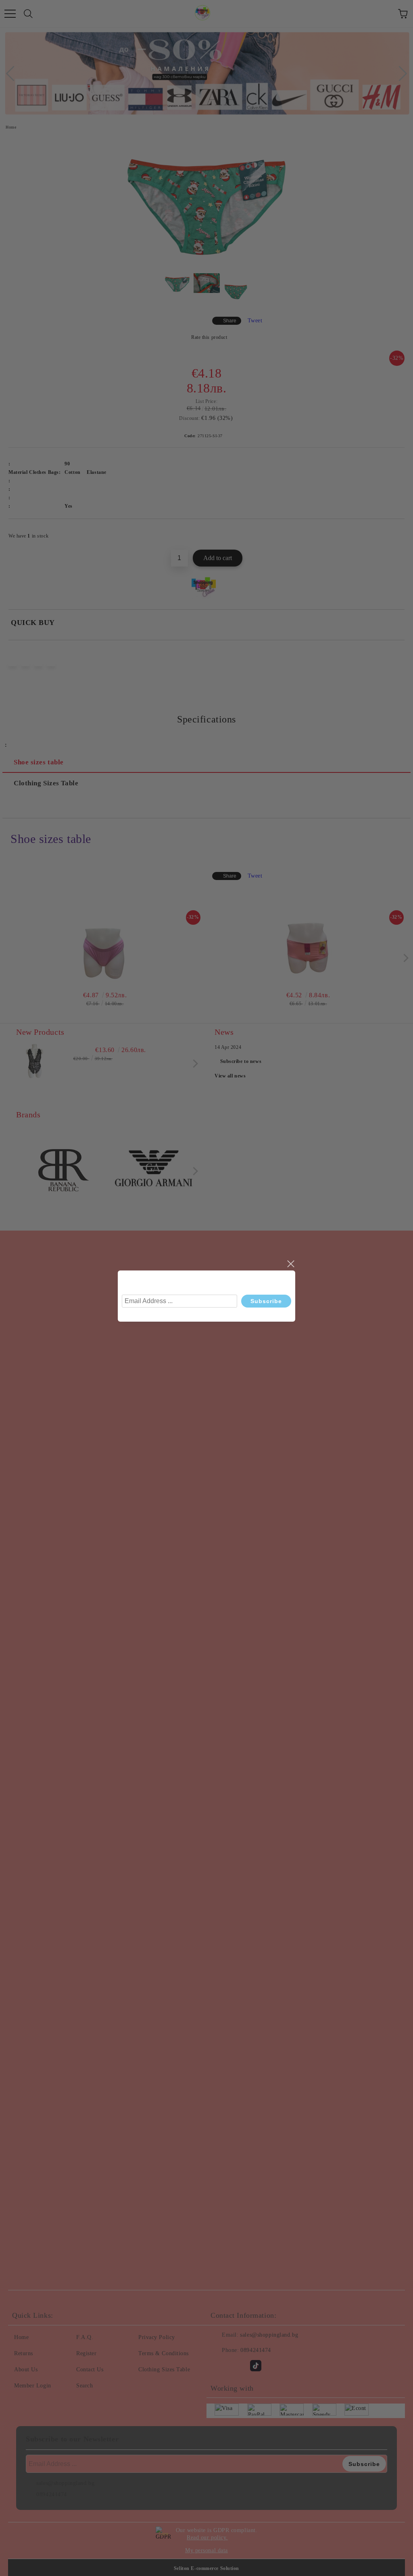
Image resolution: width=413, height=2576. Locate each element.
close (290, 1264)
